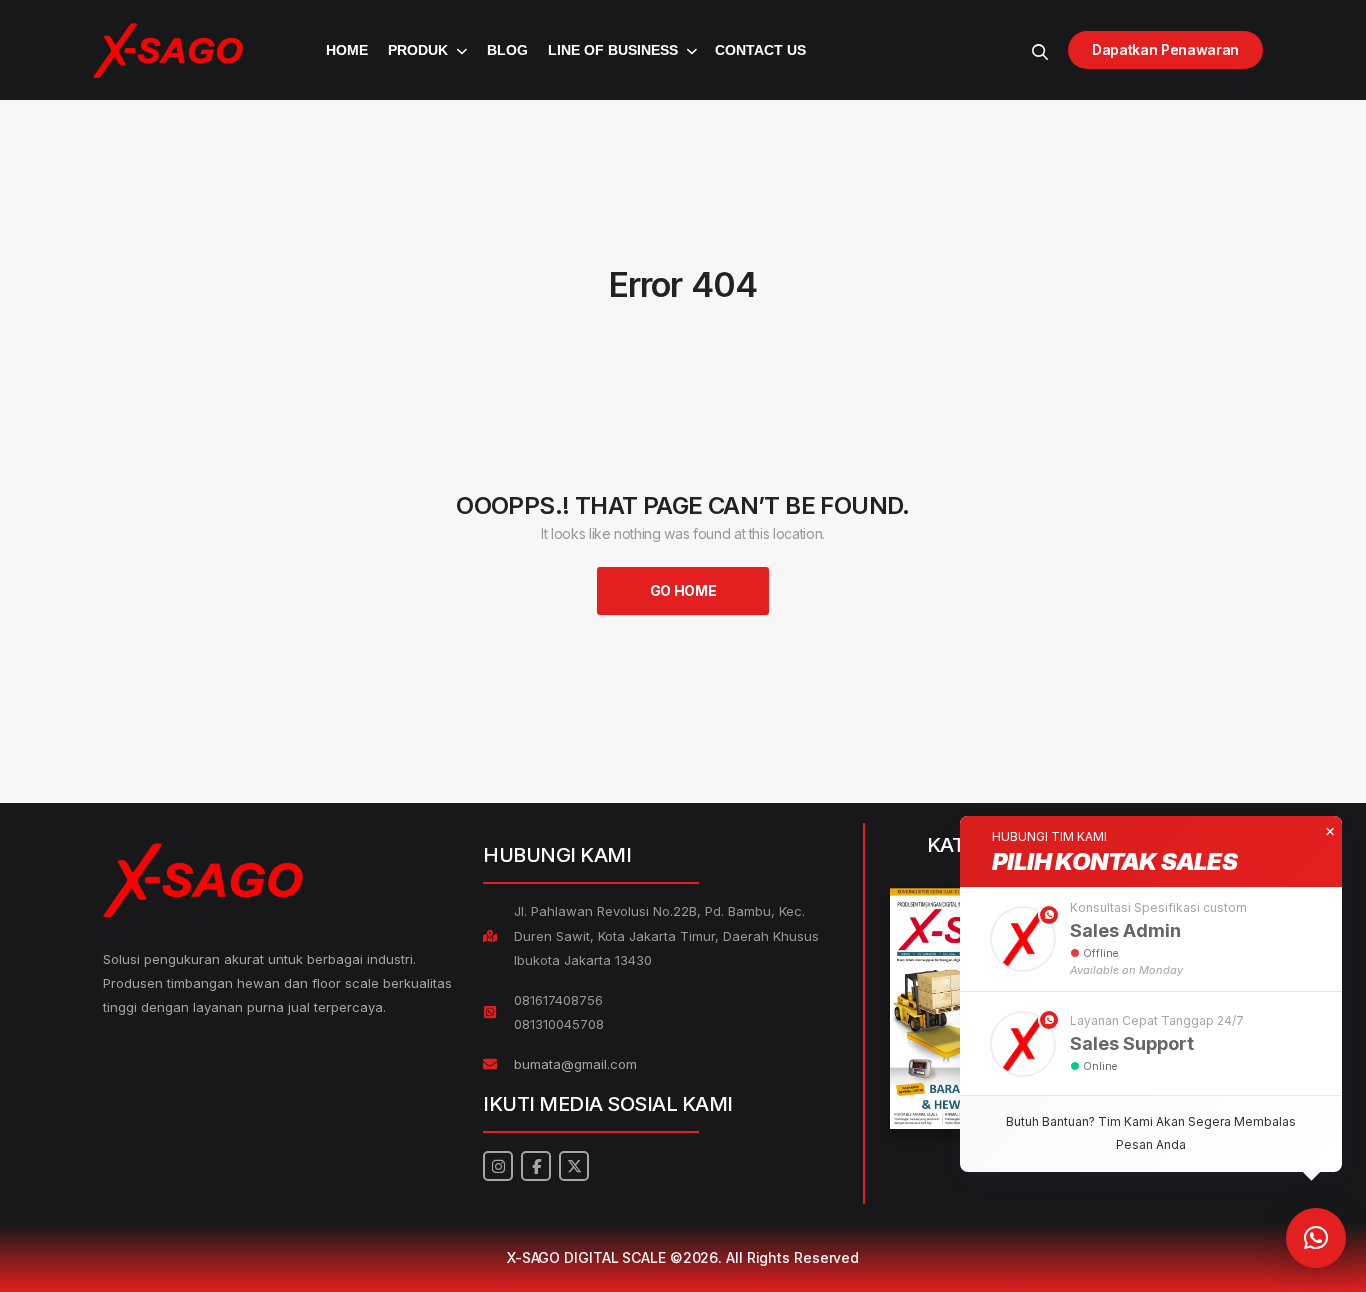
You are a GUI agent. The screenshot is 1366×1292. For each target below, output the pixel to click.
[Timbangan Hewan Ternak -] (168, 50)
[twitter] (574, 1166)
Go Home (683, 590)
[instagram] (498, 1166)
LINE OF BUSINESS (613, 50)
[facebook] (536, 1166)
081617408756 (558, 1000)
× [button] (1330, 832)
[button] (1151, 939)
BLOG (507, 50)
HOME (347, 50)
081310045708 (559, 1024)
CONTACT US (760, 50)
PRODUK (418, 50)
